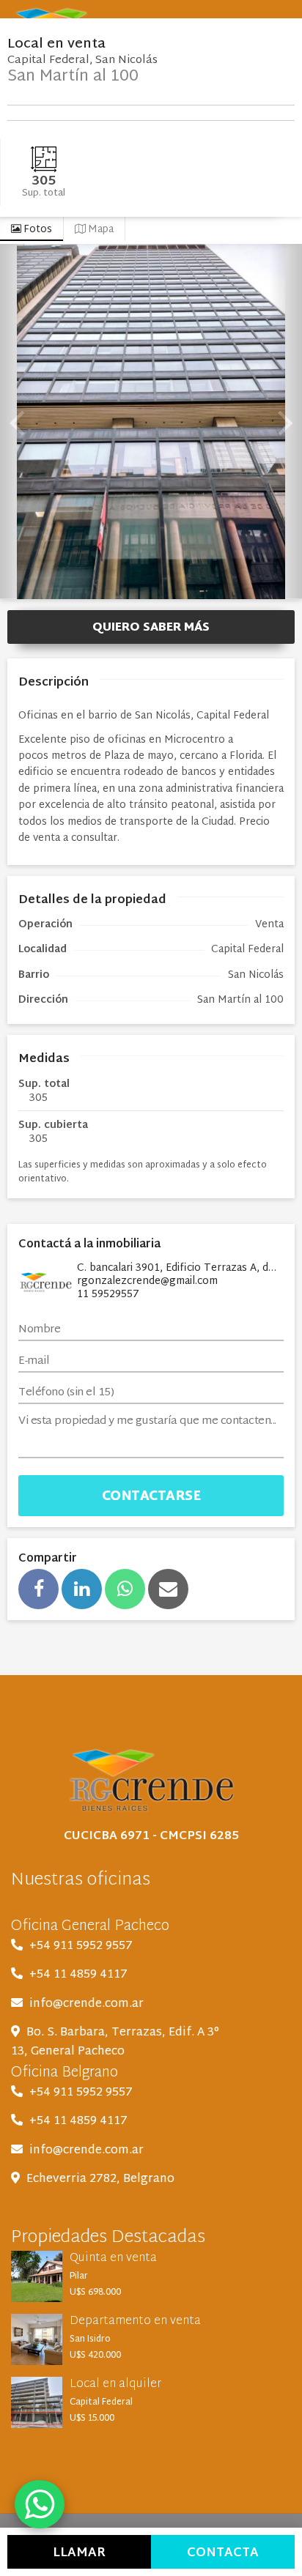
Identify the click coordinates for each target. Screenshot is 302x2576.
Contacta (223, 2553)
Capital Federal (101, 2402)
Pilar (79, 2276)
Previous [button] (16, 422)
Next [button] (286, 422)
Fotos (37, 230)
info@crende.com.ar (86, 2004)
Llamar (79, 2553)
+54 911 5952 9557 (81, 1946)
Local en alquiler (115, 2384)
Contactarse (151, 1497)
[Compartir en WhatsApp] (125, 1589)
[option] (151, 422)
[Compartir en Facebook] (38, 1589)
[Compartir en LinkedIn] (82, 1589)
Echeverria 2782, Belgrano (100, 2179)
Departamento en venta (135, 2321)
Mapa (100, 230)
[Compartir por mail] (168, 1589)
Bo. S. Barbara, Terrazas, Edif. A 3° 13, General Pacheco (115, 2042)
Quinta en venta (113, 2258)
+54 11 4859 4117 (78, 1975)
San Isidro (90, 2339)
